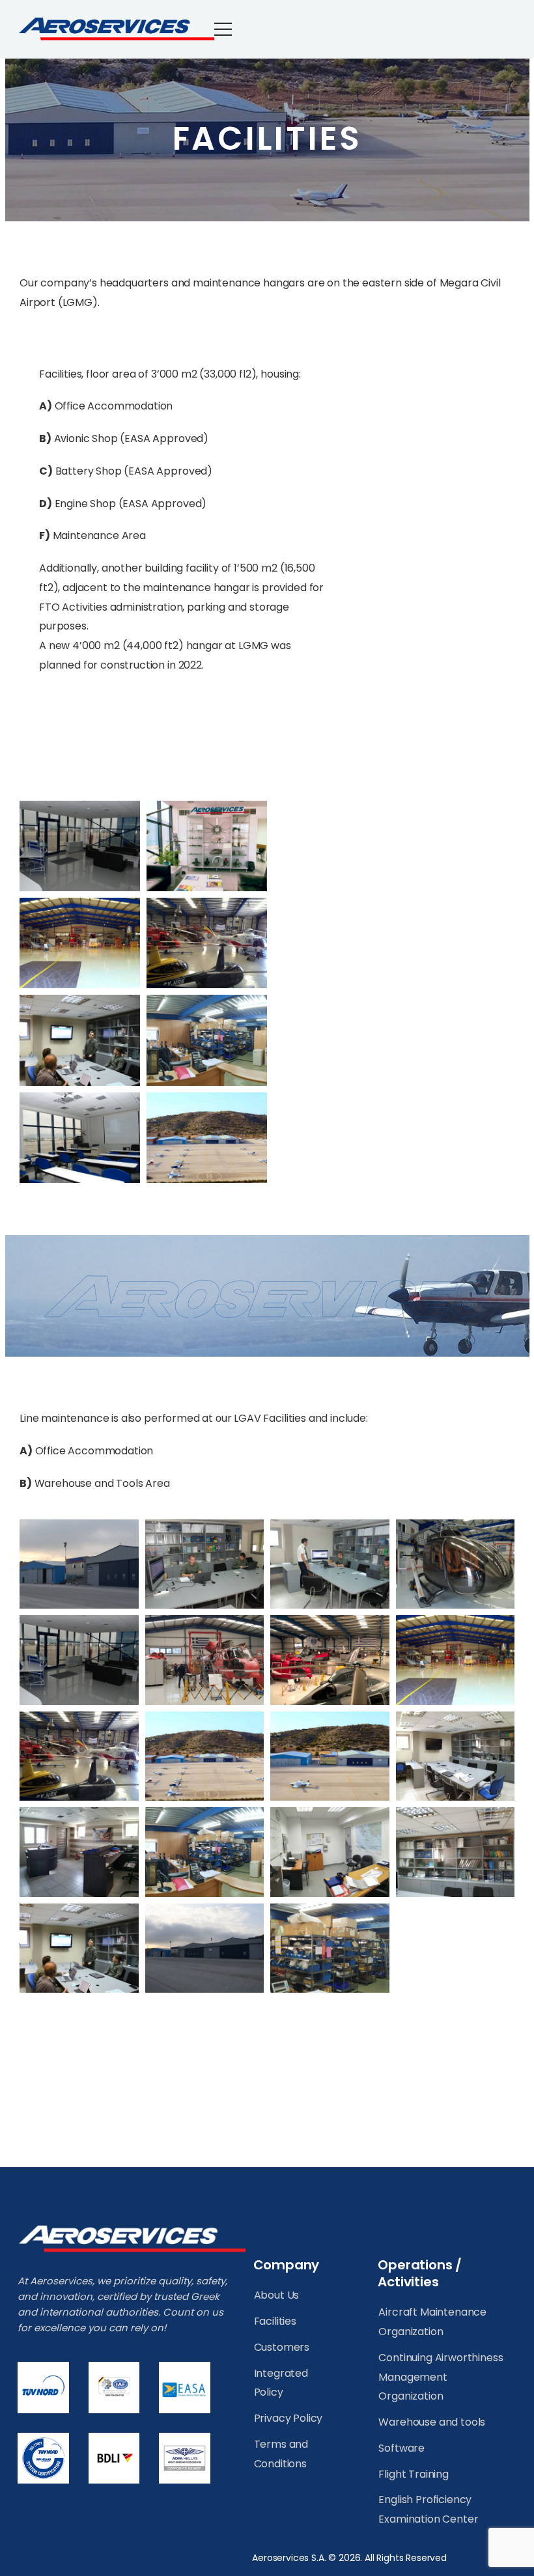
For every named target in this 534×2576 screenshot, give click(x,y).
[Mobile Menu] (231, 29)
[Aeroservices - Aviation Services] (116, 29)
